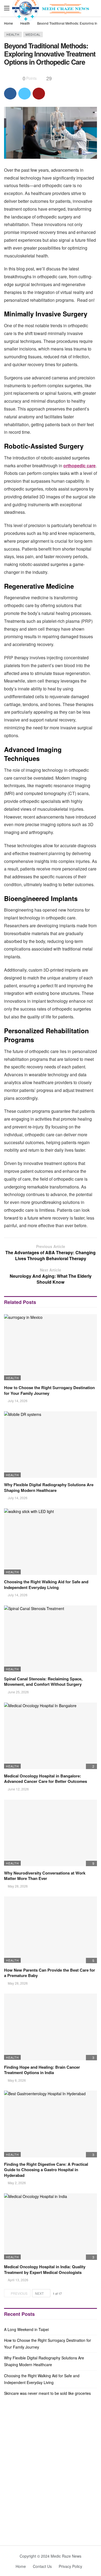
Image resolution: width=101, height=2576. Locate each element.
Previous (19, 2293)
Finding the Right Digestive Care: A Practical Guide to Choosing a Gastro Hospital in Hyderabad (46, 2170)
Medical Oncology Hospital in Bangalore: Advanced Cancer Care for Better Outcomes (46, 1779)
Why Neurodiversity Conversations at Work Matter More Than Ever (45, 1876)
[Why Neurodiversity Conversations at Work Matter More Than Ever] (50, 1833)
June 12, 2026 (18, 1789)
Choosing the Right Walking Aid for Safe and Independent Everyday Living (46, 1584)
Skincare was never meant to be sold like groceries (47, 2393)
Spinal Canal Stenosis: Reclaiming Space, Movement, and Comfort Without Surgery (43, 1681)
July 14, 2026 (18, 1401)
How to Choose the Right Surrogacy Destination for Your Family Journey (49, 1390)
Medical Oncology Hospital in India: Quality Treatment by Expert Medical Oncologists (45, 2269)
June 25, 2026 (18, 1692)
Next (39, 2293)
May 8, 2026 (17, 2080)
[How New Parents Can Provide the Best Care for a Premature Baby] (50, 1930)
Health (13, 34)
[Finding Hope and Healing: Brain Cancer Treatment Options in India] (50, 2027)
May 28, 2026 (18, 1886)
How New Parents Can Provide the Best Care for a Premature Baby (50, 1973)
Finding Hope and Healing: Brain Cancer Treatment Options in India (42, 2070)
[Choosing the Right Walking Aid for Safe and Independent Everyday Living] (50, 1542)
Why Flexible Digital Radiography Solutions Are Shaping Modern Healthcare (49, 1487)
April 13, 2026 (18, 2280)
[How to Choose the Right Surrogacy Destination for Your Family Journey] (50, 1348)
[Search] (97, 8)
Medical (33, 34)
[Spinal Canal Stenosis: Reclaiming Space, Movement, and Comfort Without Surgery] (50, 1639)
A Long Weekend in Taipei (26, 2329)
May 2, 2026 (17, 2183)
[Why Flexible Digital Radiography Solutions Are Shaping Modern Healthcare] (50, 1445)
